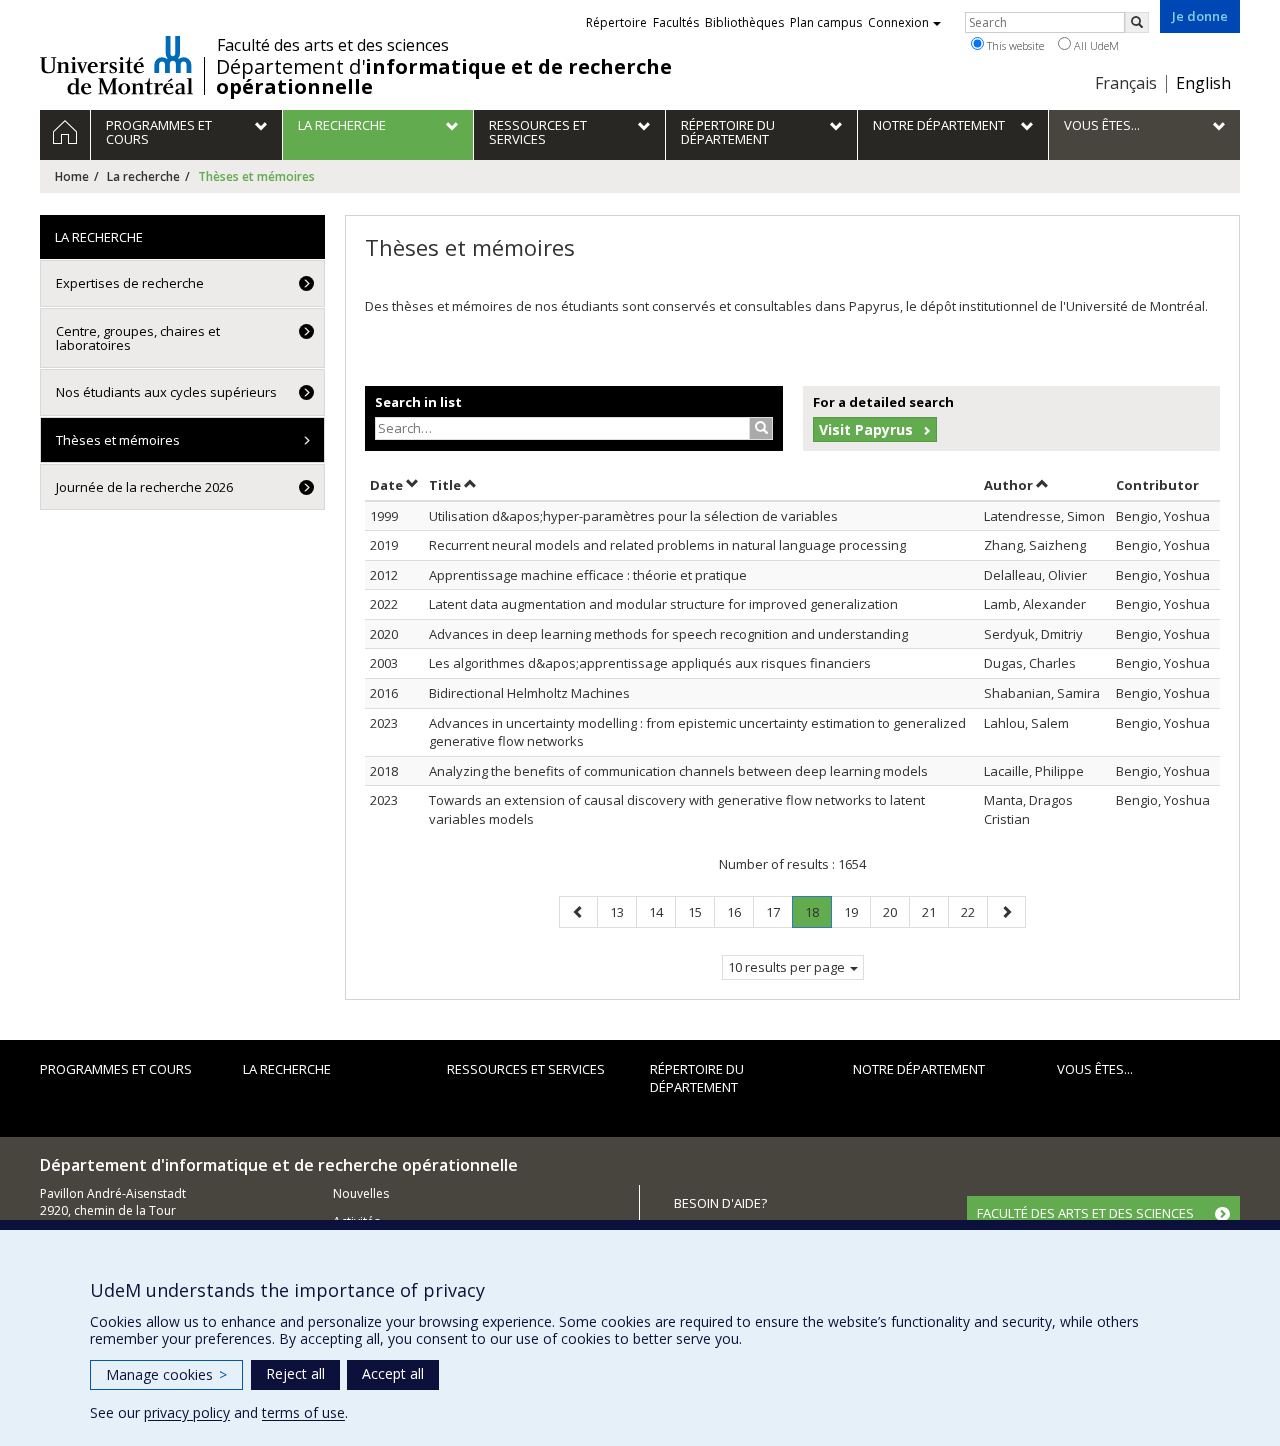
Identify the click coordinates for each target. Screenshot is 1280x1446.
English (1203, 83)
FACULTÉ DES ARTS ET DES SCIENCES (1085, 1213)
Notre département (919, 1069)
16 (740, 911)
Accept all (393, 1373)
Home (72, 176)
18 (818, 915)
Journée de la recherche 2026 (144, 487)
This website (1014, 45)
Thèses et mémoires (118, 440)
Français (1126, 83)
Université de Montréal (116, 65)
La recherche (143, 176)
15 (701, 911)
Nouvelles (361, 1193)
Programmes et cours (116, 1069)
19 (857, 911)
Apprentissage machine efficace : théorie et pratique (588, 575)
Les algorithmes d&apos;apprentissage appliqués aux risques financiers (650, 663)
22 (974, 911)
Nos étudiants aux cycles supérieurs (166, 392)
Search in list (418, 402)
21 (935, 911)
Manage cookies (166, 1374)
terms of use (303, 1412)
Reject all (295, 1373)
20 (896, 911)
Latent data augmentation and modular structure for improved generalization (663, 604)
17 (779, 911)
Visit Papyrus (866, 429)
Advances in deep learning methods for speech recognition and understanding (668, 634)
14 (662, 911)
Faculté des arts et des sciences (333, 45)
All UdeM (1095, 45)
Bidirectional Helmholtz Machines (529, 693)
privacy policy (187, 1412)
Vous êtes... (1095, 1069)
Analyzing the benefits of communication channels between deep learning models (678, 771)
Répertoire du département (697, 1078)
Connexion (898, 22)
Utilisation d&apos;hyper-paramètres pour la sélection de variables (633, 516)
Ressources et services (526, 1069)
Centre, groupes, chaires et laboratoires (138, 338)
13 (623, 911)
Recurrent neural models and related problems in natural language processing (667, 545)
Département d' (444, 77)
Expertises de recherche (130, 283)
